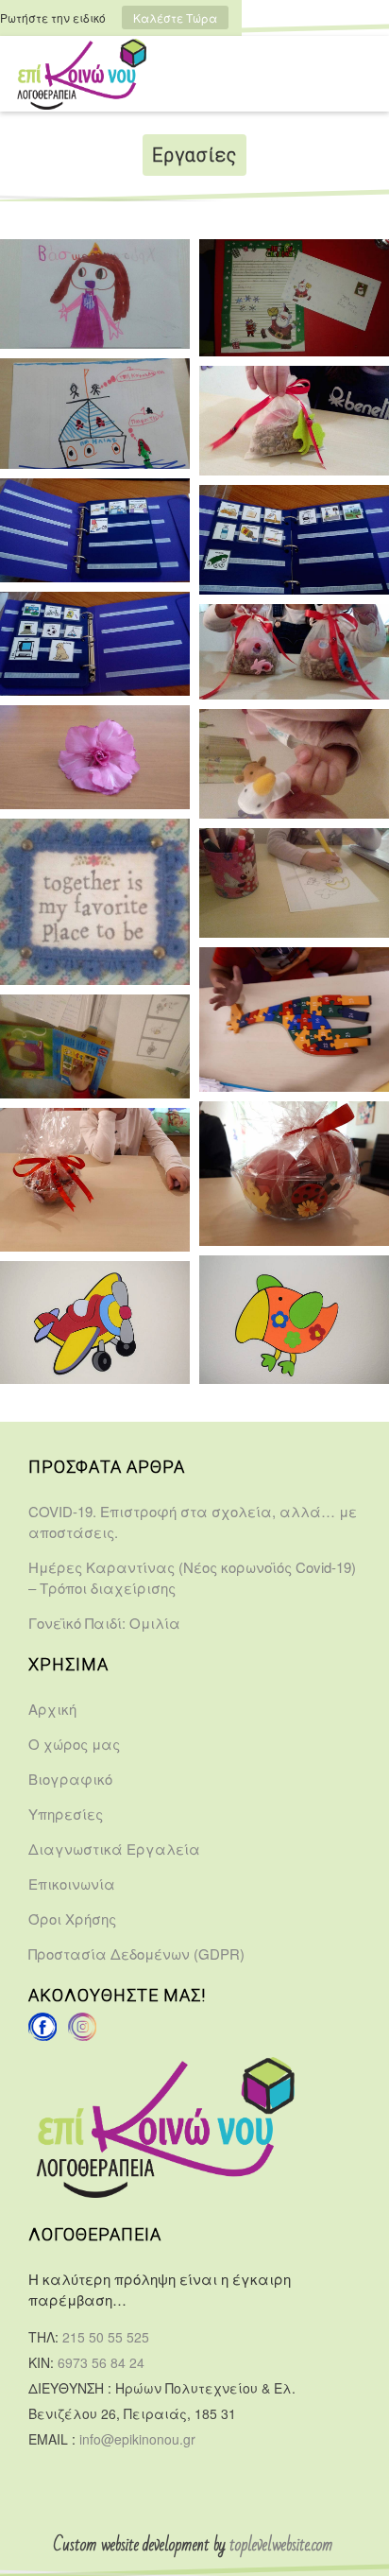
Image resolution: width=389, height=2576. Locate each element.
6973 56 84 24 (101, 2362)
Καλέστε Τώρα (175, 17)
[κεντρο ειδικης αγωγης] (42, 2036)
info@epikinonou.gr (137, 2439)
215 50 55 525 (106, 2337)
